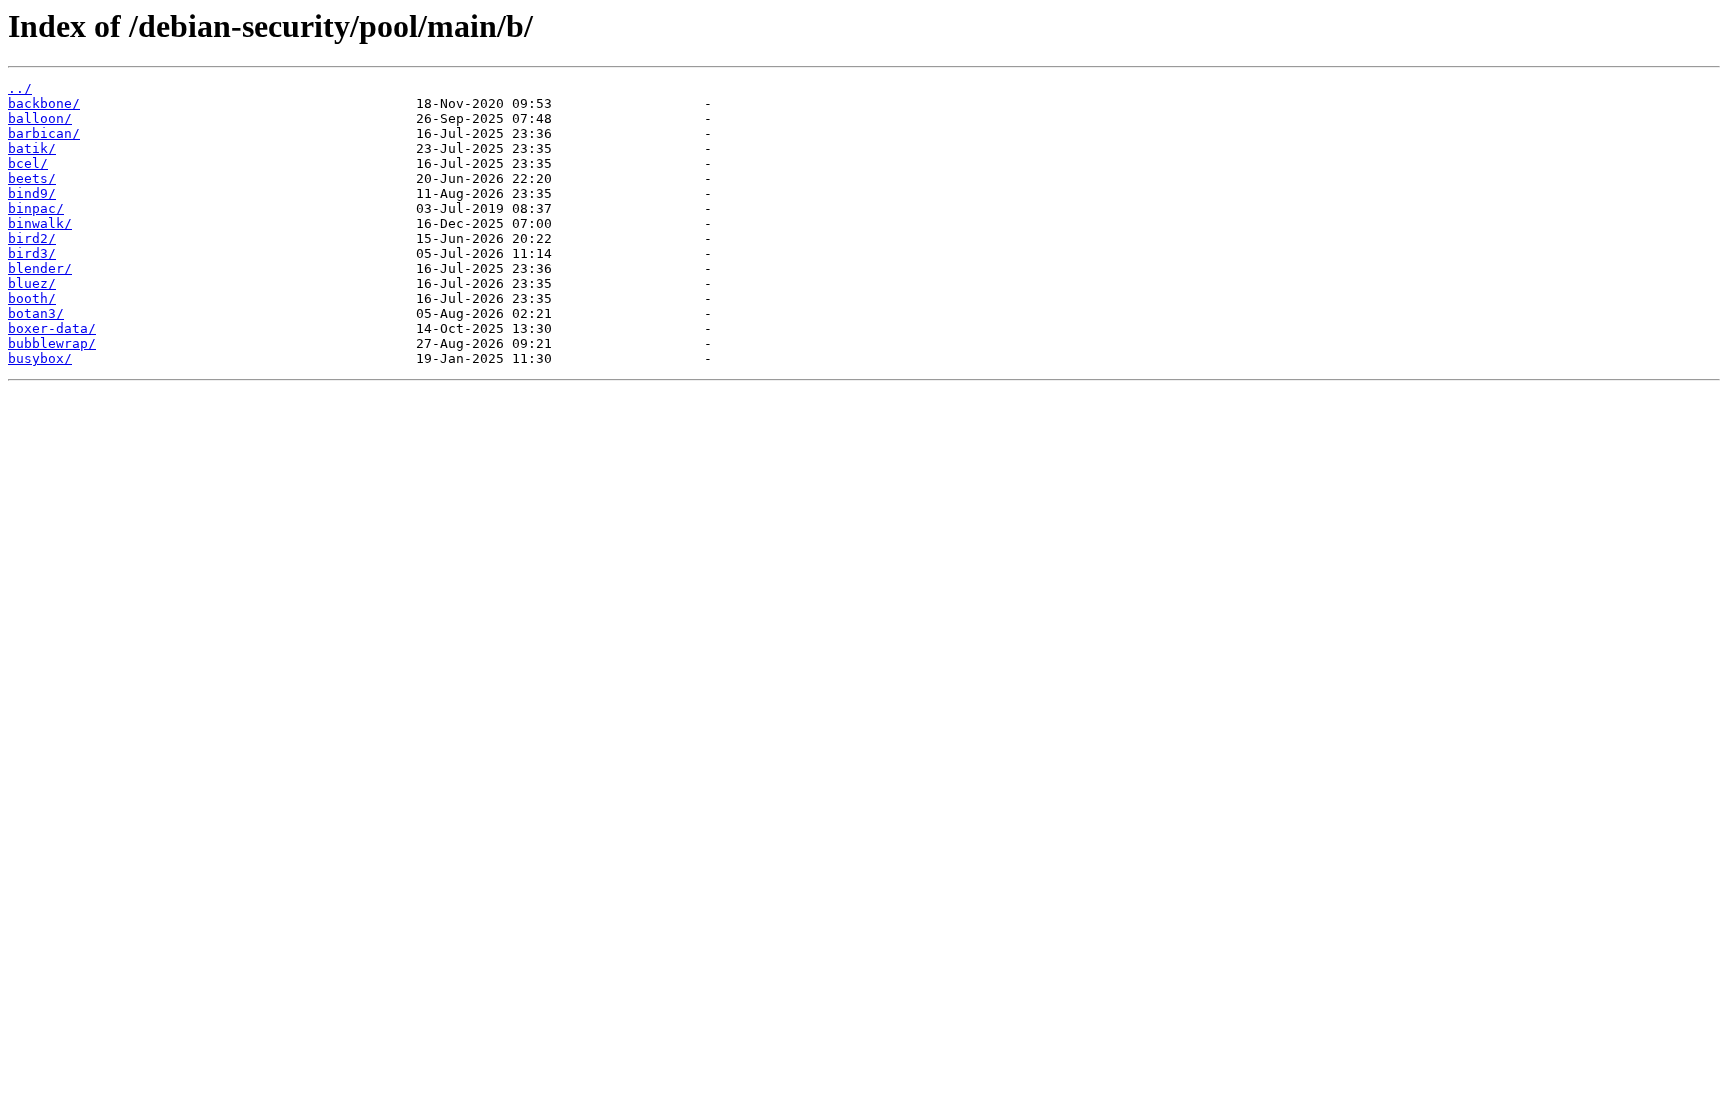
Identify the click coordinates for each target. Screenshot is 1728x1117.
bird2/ (32, 238)
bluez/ (32, 283)
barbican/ (44, 133)
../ (20, 88)
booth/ (32, 298)
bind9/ (32, 193)
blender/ (40, 268)
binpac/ (36, 208)
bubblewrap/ (52, 343)
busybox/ (40, 358)
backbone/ (44, 103)
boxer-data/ (52, 328)
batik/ (32, 148)
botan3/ (36, 313)
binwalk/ (40, 223)
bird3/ (32, 253)
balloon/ (40, 118)
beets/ (32, 178)
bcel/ (28, 163)
